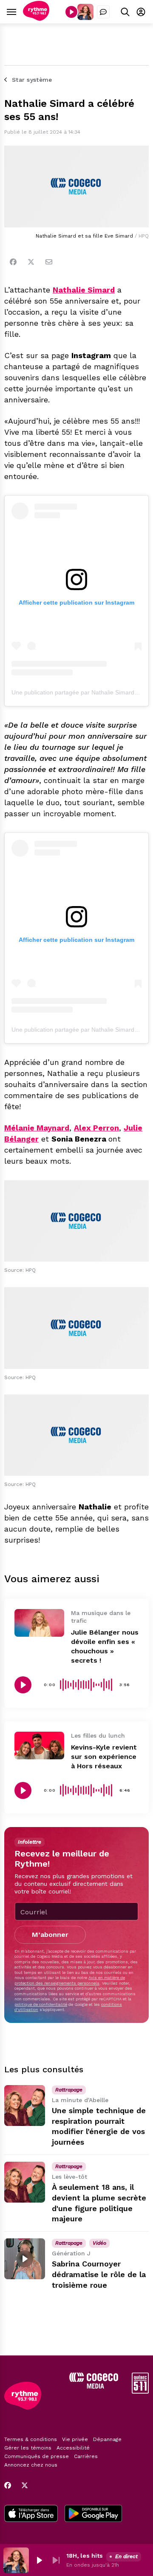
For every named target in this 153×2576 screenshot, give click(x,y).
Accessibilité (73, 2448)
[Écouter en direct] (71, 12)
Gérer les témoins (28, 2448)
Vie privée (75, 2439)
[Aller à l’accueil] (36, 19)
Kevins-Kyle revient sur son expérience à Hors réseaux (104, 1757)
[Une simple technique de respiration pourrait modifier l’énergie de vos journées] (25, 2106)
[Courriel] (49, 262)
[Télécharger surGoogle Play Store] (93, 2514)
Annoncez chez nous (31, 2465)
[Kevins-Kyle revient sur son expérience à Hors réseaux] (39, 1746)
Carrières (86, 2456)
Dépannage (107, 2439)
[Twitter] (31, 262)
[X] (25, 2485)
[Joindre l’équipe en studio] (103, 12)
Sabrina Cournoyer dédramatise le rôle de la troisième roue (99, 2274)
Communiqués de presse (37, 2456)
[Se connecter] (141, 12)
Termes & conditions (31, 2439)
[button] (39, 2560)
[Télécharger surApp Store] (31, 2514)
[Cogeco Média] (94, 2386)
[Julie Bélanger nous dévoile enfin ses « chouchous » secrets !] (39, 1623)
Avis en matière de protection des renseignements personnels (70, 1980)
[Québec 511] (140, 2391)
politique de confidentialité (41, 2004)
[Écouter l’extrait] (23, 1685)
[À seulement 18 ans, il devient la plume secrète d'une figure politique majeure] (25, 2182)
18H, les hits (85, 2556)
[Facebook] (13, 262)
